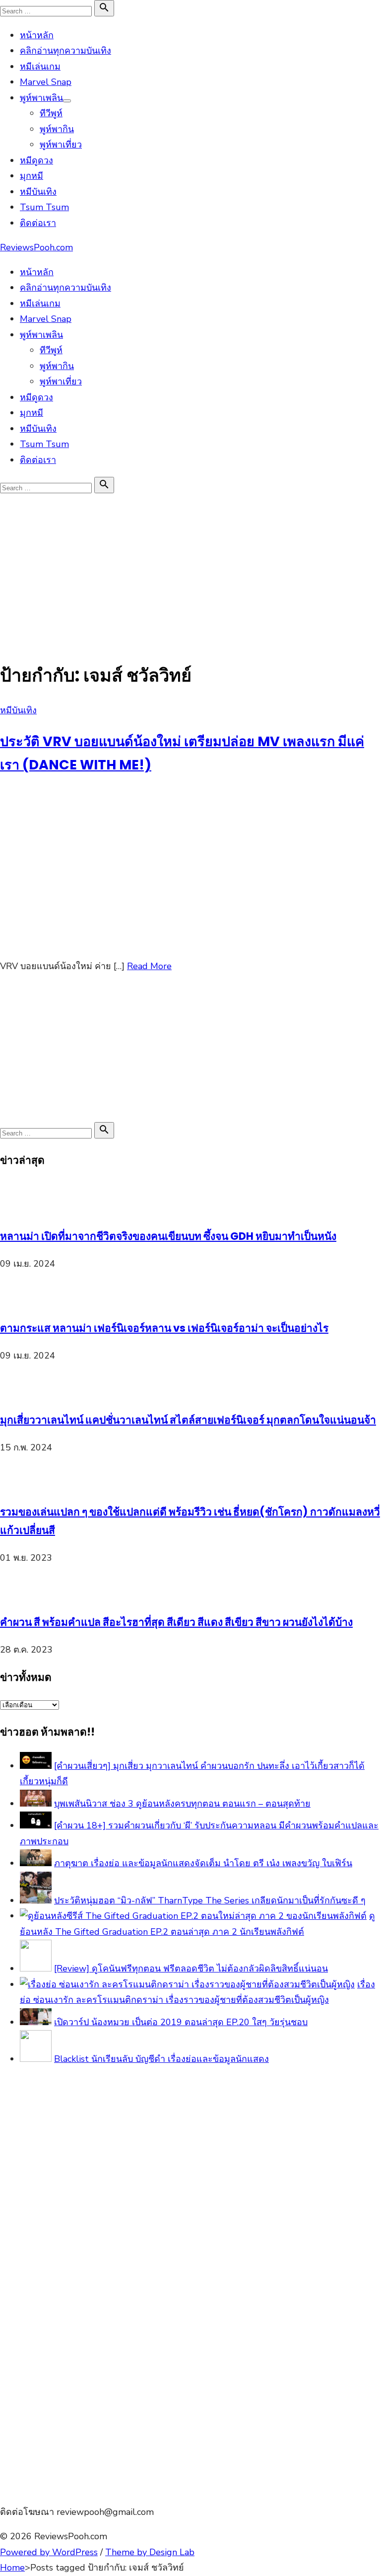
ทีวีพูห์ (51, 113)
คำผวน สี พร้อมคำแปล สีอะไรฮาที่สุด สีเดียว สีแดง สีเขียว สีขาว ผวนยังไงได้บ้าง (176, 1622)
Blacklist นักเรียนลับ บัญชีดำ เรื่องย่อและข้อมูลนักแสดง (161, 2059)
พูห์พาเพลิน (41, 98)
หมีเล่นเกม (40, 67)
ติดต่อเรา (38, 223)
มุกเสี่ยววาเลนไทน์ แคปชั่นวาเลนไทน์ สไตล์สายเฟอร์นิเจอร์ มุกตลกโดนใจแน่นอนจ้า (188, 1420)
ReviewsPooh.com (36, 247)
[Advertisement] (190, 570)
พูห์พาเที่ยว (61, 145)
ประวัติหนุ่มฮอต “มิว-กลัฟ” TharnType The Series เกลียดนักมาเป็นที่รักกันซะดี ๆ (210, 1900)
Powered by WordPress (49, 2552)
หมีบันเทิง (38, 192)
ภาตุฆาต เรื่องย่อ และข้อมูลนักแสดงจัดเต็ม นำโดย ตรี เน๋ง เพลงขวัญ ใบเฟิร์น (203, 1863)
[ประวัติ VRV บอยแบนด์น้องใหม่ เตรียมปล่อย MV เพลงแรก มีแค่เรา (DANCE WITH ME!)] (149, 941)
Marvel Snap (46, 82)
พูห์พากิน (57, 129)
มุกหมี (32, 176)
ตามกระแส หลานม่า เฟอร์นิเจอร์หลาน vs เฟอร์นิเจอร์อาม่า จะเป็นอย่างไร (164, 1328)
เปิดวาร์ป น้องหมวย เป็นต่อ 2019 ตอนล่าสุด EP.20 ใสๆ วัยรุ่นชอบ (181, 2022)
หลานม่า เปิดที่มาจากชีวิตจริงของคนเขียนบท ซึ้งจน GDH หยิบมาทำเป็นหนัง (168, 1236)
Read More (149, 966)
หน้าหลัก (37, 35)
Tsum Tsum (44, 207)
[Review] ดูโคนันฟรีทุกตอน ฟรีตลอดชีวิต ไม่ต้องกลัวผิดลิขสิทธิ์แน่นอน (191, 1969)
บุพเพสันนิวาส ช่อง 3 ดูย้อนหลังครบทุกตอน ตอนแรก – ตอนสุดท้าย (182, 1804)
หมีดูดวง (36, 160)
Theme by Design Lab (150, 2552)
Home (12, 2568)
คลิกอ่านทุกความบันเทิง (65, 51)
